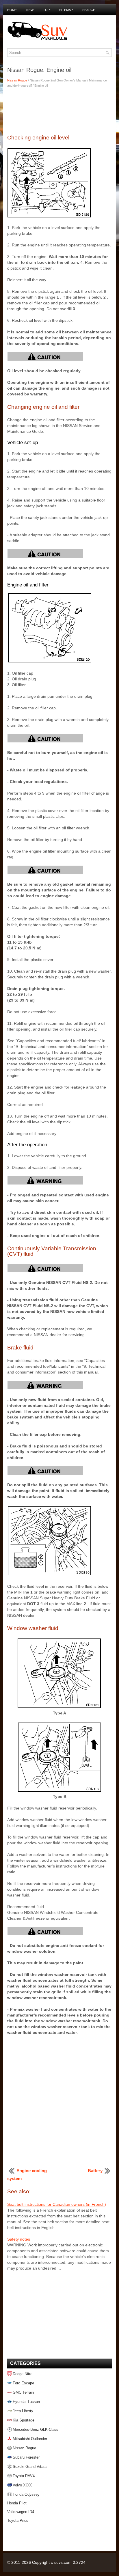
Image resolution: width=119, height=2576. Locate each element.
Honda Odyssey (26, 2494)
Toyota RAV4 (24, 2476)
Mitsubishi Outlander (30, 2439)
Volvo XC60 (23, 2485)
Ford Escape (23, 2383)
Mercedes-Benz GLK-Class (36, 2429)
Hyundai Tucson (26, 2402)
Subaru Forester (26, 2457)
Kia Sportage (24, 2420)
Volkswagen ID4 (21, 2512)
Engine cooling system (27, 2174)
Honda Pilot (17, 2503)
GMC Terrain (23, 2392)
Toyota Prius (18, 2520)
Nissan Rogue (17, 80)
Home (12, 10)
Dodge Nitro (23, 2374)
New (30, 10)
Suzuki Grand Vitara (30, 2467)
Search (89, 10)
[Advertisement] (59, 110)
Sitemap (66, 10)
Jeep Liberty (23, 2411)
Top (46, 10)
